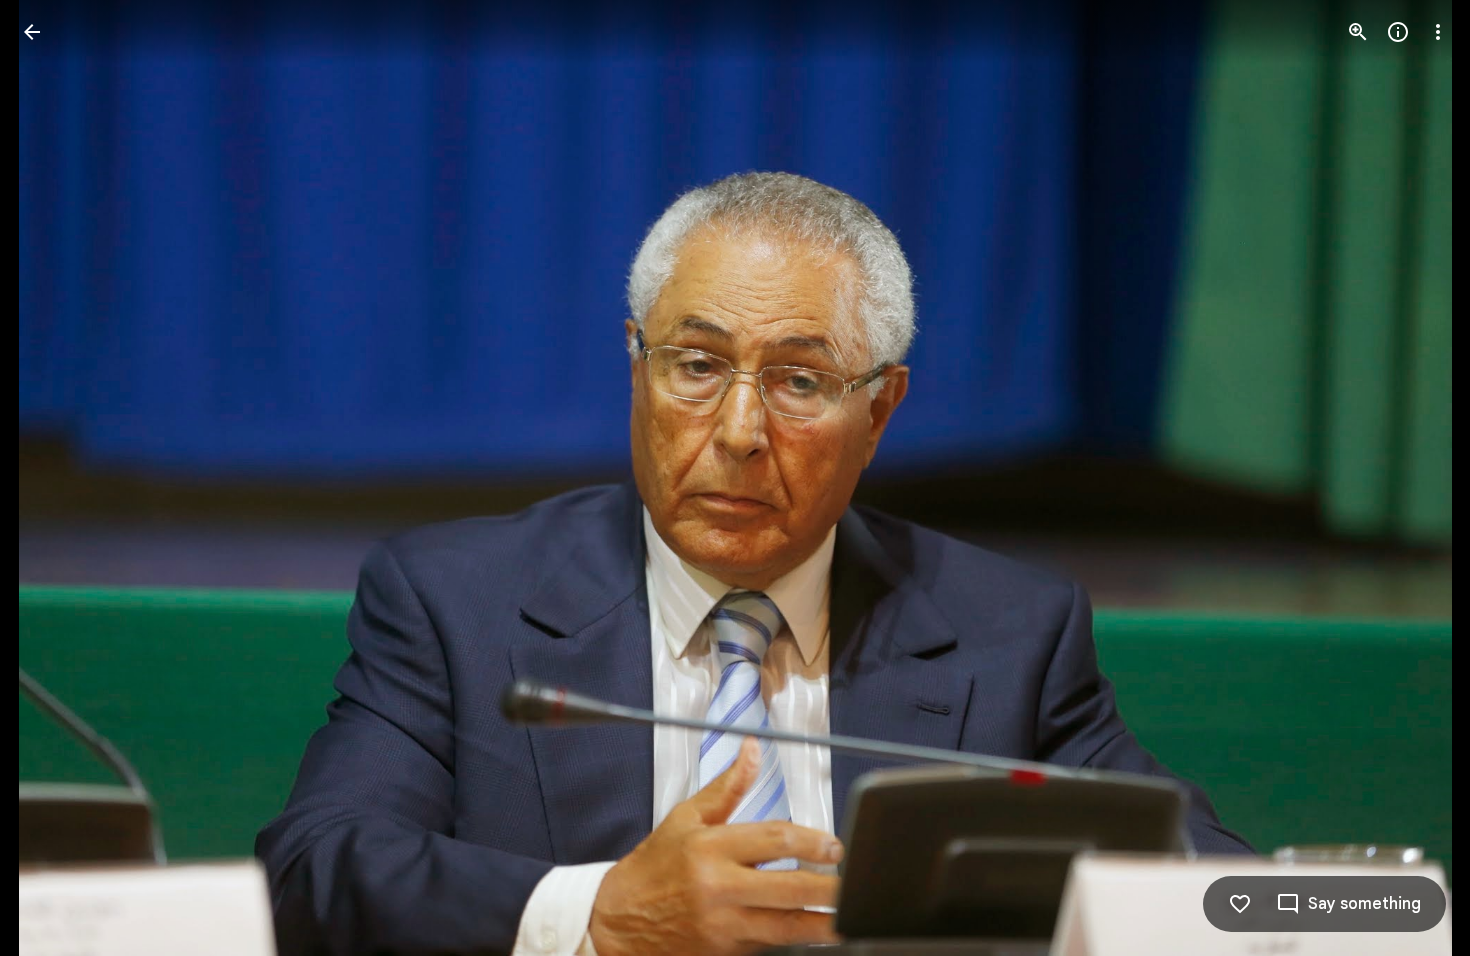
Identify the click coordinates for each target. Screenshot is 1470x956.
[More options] (1438, 32)
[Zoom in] (1358, 32)
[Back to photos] (32, 32)
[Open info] (1398, 32)
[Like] (1240, 904)
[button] (56, 478)
